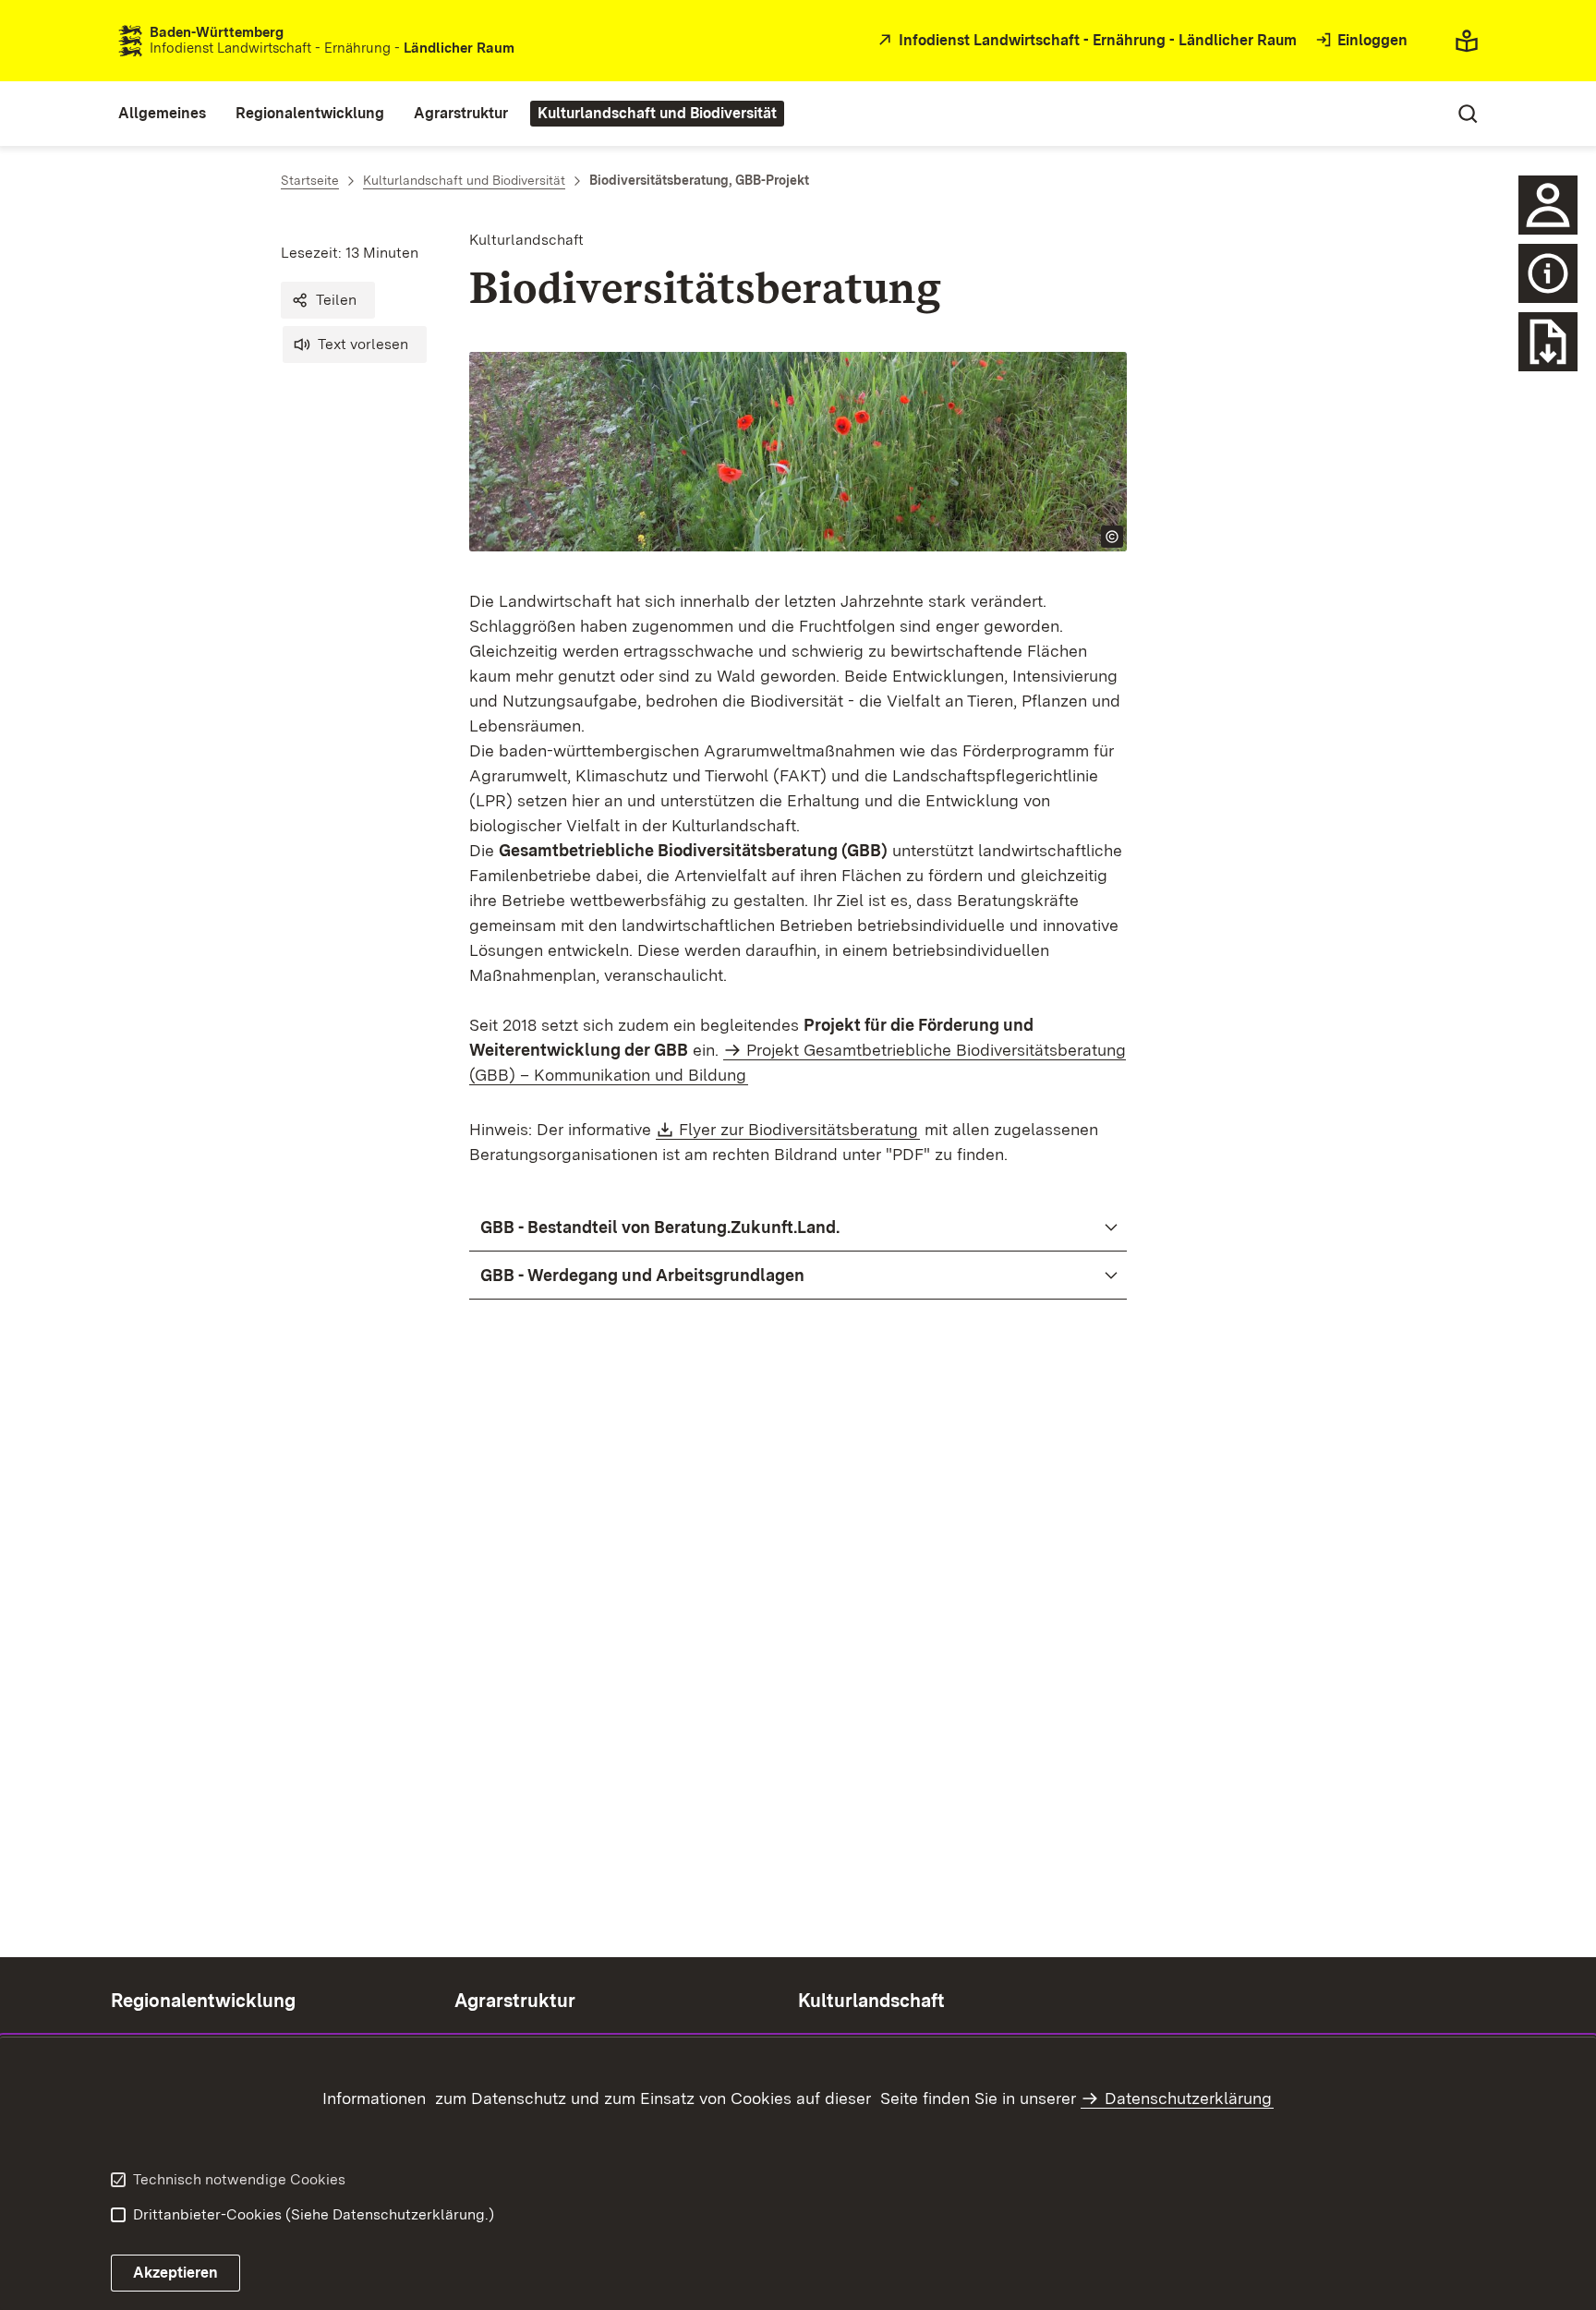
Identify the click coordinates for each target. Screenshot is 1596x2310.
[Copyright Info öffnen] (1112, 537)
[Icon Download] (1548, 342)
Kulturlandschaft (871, 2001)
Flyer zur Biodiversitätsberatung (799, 1129)
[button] (328, 300)
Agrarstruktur (515, 2001)
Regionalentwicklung (203, 2001)
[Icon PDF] (1548, 273)
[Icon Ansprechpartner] (1548, 205)
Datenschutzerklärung (1188, 2098)
